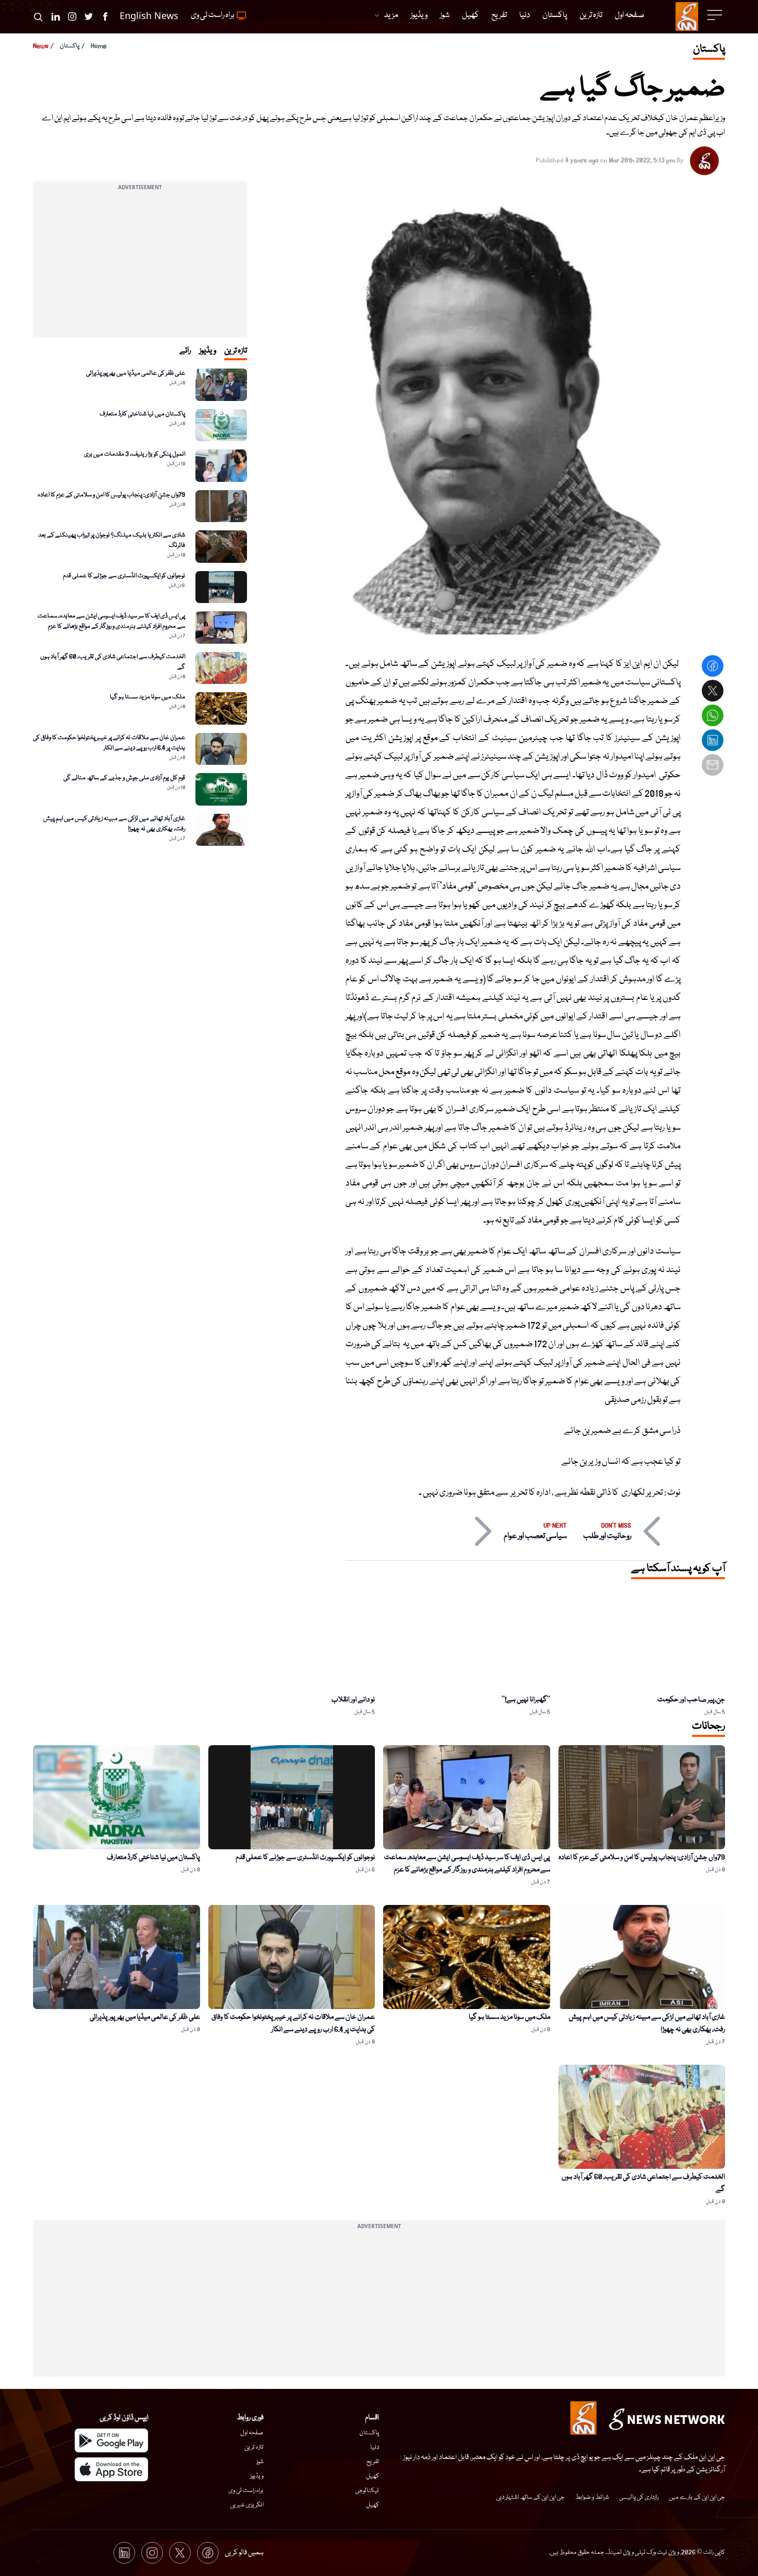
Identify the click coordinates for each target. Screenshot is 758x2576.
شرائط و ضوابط (592, 2497)
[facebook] (713, 667)
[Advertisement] (140, 265)
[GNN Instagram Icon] (72, 16)
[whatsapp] (713, 717)
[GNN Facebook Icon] (105, 16)
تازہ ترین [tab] (236, 351)
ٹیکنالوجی (367, 2491)
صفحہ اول (252, 2433)
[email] (713, 766)
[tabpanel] (140, 607)
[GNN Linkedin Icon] (56, 16)
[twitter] (713, 692)
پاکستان (70, 46)
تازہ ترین (254, 2447)
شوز (260, 2462)
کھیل (373, 2476)
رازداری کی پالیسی (639, 2497)
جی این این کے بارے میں (697, 2497)
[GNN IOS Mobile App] (111, 2469)
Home (99, 46)
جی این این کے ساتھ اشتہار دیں (530, 2497)
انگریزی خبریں (247, 2505)
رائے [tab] (185, 351)
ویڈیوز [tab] (208, 351)
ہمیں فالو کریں (244, 2553)
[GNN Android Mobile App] (111, 2440)
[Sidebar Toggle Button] (716, 15)
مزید (391, 15)
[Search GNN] (38, 16)
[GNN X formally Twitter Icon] (89, 16)
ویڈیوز (257, 2476)
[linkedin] (713, 742)
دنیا (375, 2447)
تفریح (373, 2462)
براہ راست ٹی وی (246, 2491)
